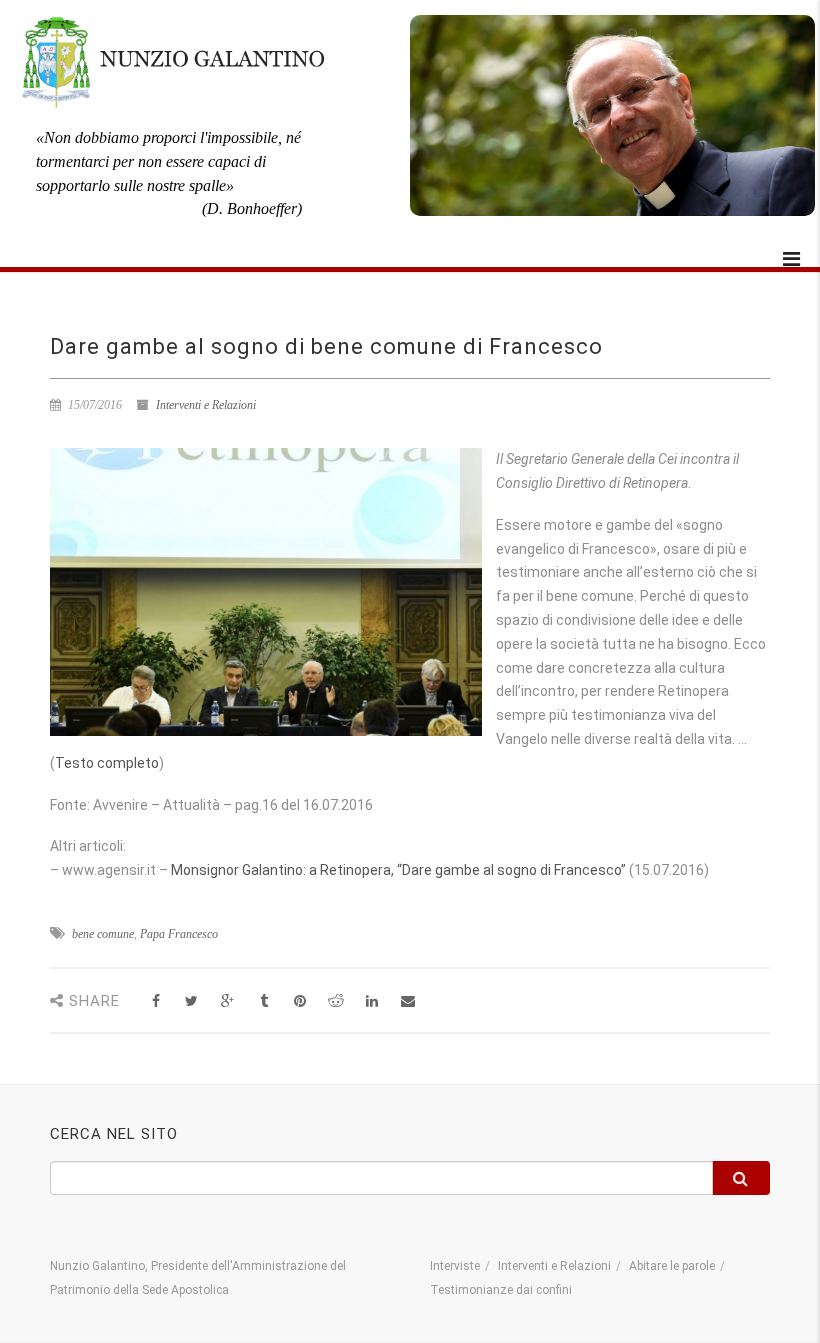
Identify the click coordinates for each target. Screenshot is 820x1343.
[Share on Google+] (227, 1001)
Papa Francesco (179, 934)
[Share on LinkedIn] (371, 1001)
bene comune (103, 934)
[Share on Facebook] (155, 1001)
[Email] (407, 1001)
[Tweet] (191, 1001)
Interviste (455, 1266)
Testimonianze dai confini (501, 1290)
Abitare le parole (672, 1266)
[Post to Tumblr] (263, 1001)
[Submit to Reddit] (335, 1001)
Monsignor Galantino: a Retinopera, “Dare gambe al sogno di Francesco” (398, 870)
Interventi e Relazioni (206, 405)
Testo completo (107, 763)
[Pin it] (299, 1001)
